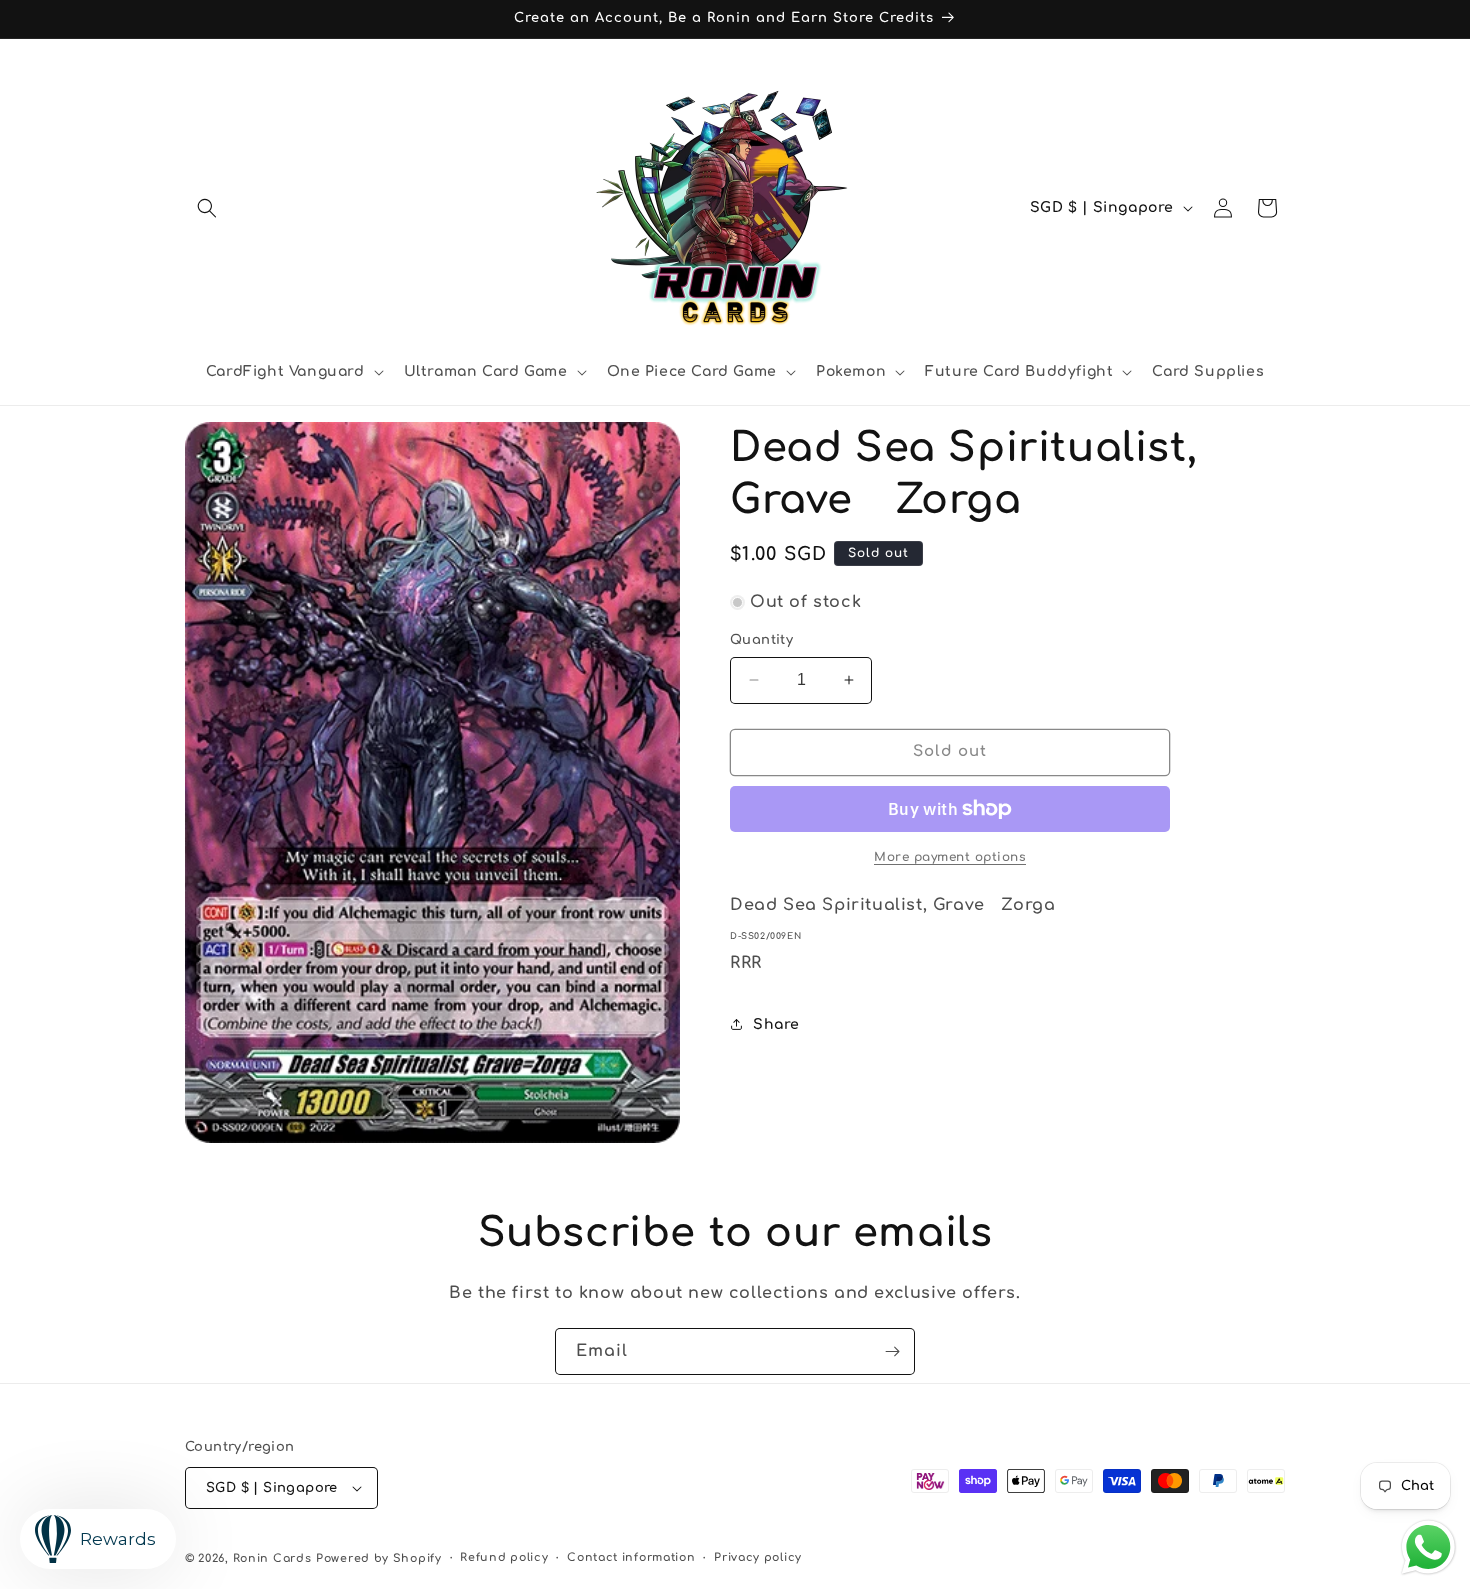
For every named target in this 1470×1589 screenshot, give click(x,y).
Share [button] (776, 1024)
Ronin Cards (272, 1558)
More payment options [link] (950, 857)
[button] (207, 208)
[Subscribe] (892, 1351)
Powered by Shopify (379, 1558)
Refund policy (504, 1557)
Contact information (631, 1557)
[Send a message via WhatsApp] (1428, 1547)
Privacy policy (758, 1557)
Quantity (761, 640)
